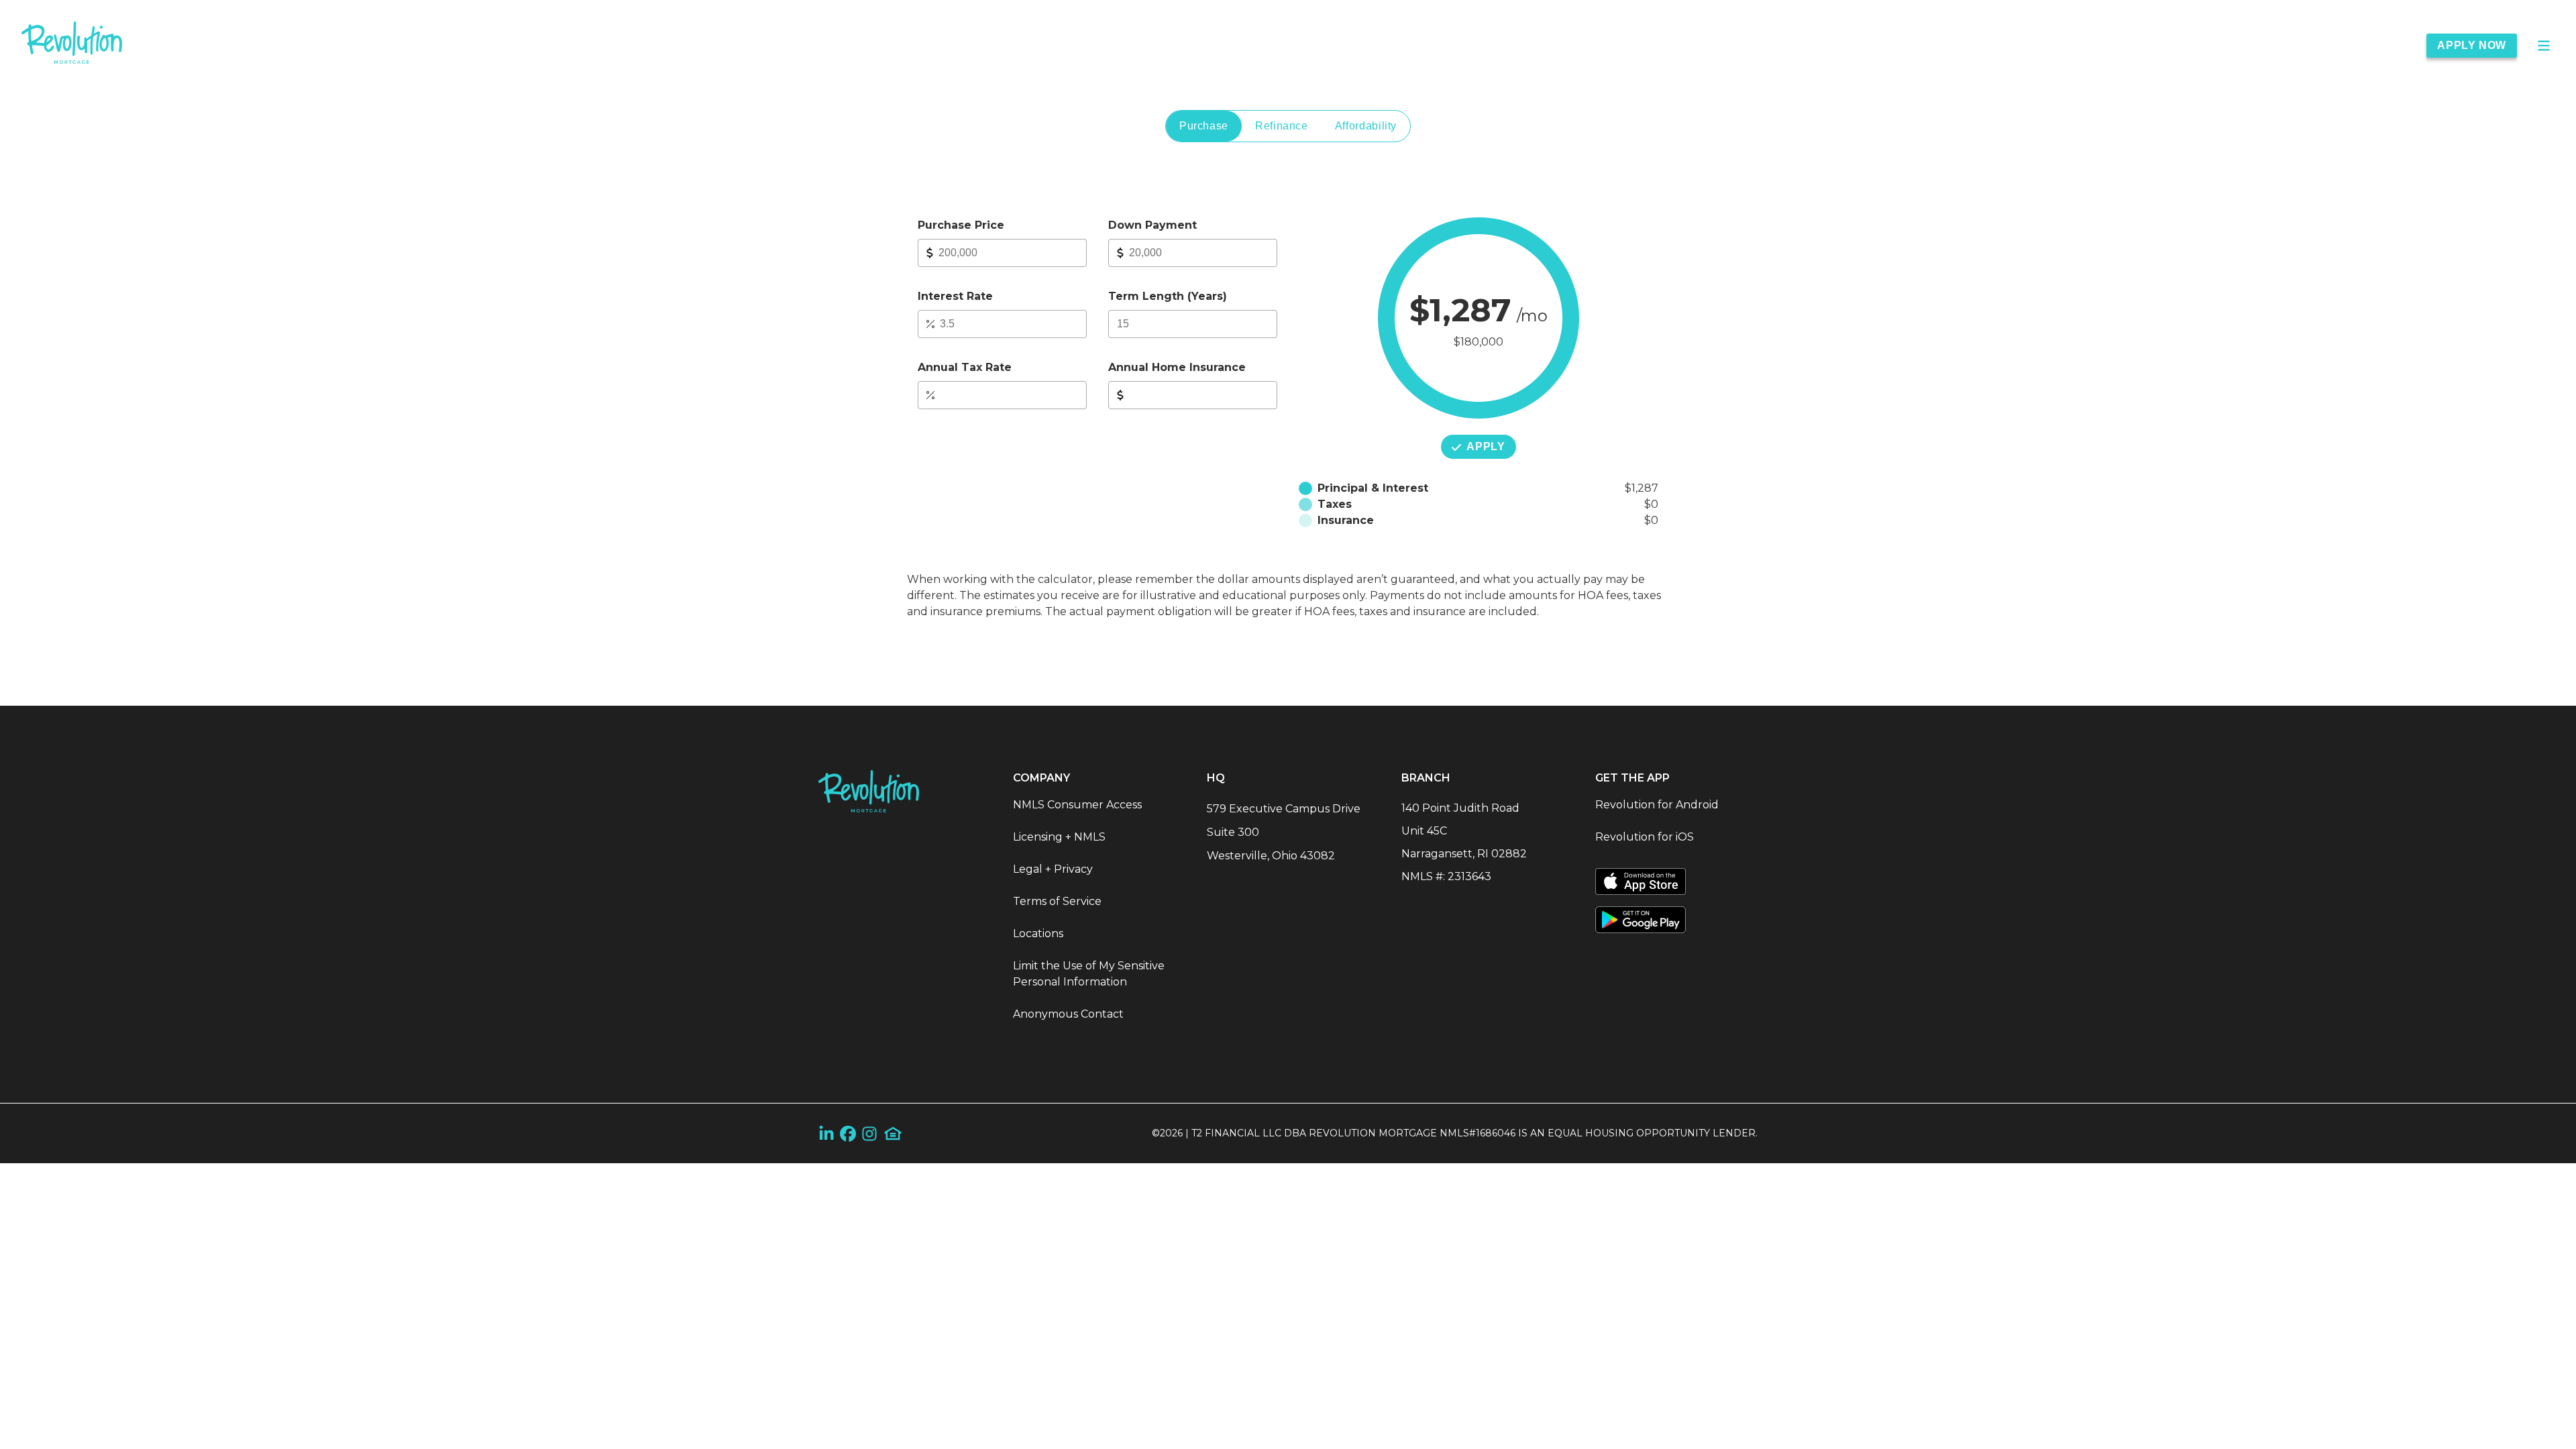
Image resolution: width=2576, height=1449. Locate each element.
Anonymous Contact (1068, 1014)
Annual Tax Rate (965, 367)
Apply (1486, 446)
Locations (1038, 933)
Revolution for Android (1657, 805)
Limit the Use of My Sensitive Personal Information (1089, 974)
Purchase (1204, 126)
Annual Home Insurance (1177, 367)
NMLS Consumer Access (1077, 805)
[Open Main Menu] (2544, 46)
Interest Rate (955, 296)
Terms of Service (1057, 901)
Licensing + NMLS (1059, 837)
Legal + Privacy (1053, 869)
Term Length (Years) (1168, 296)
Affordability (1366, 126)
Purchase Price (961, 225)
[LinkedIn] (826, 1133)
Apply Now (2472, 45)
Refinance (1282, 126)
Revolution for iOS (1645, 837)
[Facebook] (848, 1133)
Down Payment (1152, 225)
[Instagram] (869, 1133)
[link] (72, 45)
